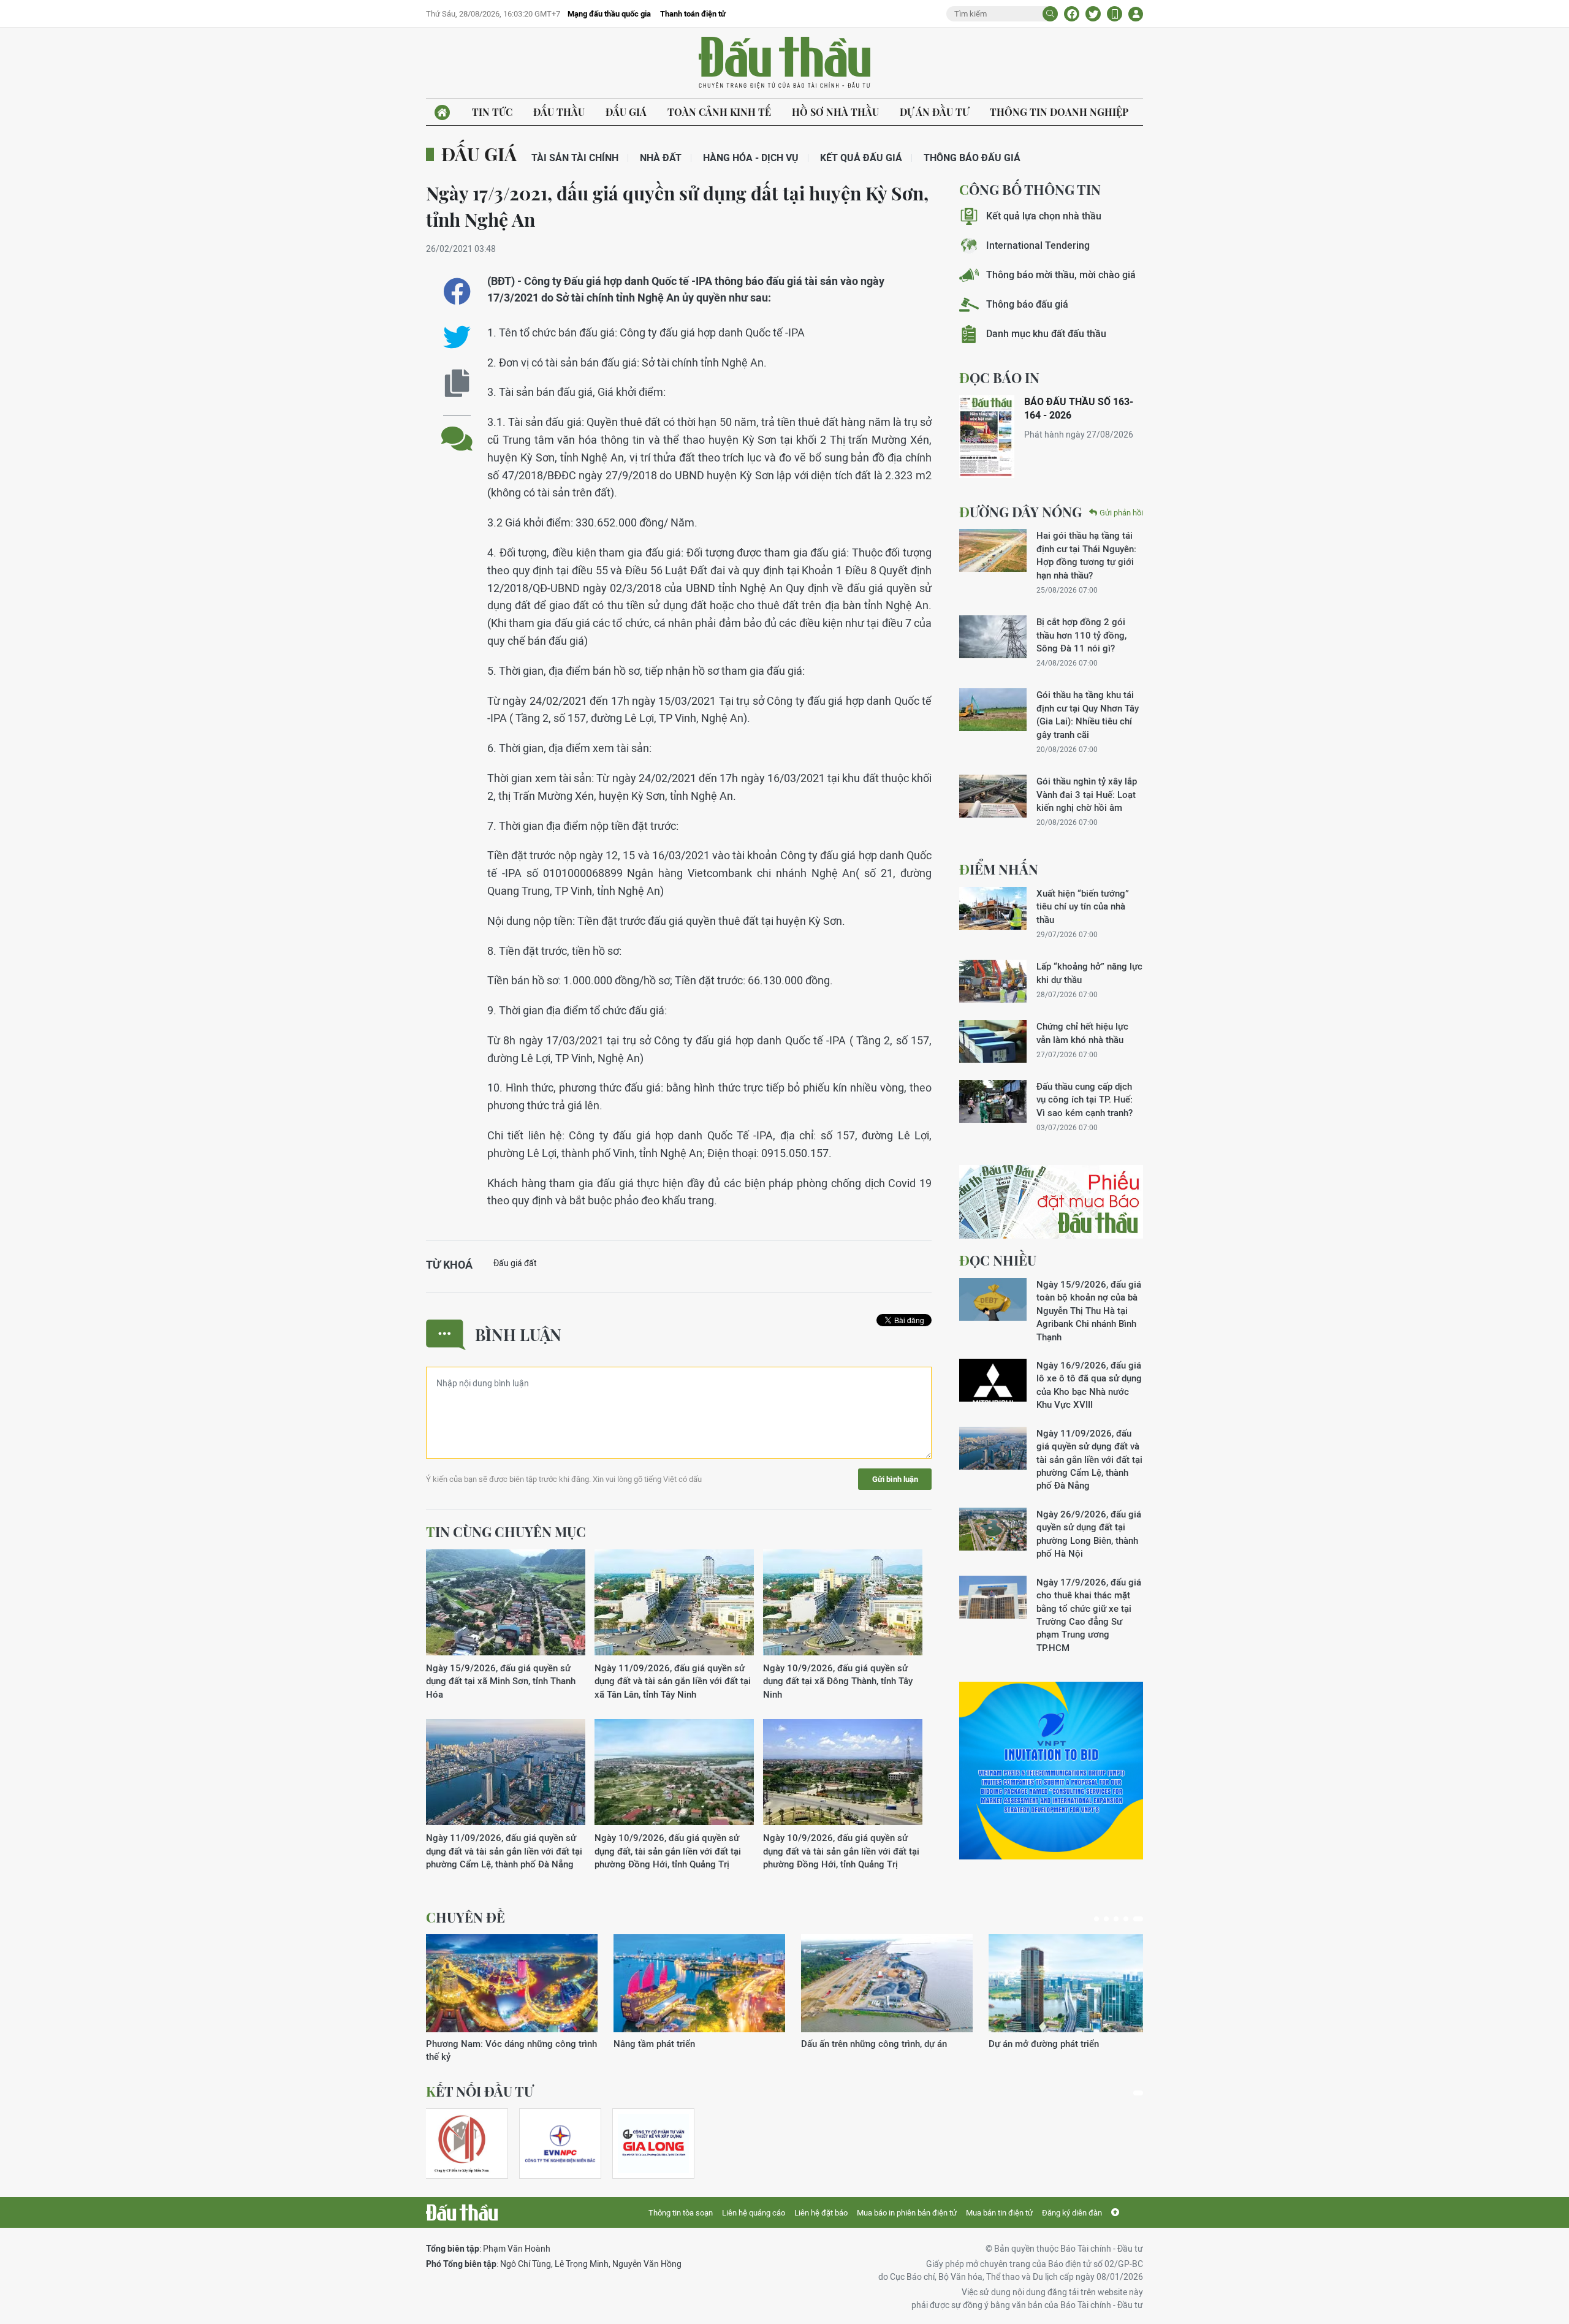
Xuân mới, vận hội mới (847, 2044)
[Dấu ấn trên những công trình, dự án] (512, 1983)
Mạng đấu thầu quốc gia (609, 14)
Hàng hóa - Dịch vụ (751, 158)
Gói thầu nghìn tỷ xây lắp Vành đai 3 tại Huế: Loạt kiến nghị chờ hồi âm (1087, 794)
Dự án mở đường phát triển (669, 2044)
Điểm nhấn (999, 869)
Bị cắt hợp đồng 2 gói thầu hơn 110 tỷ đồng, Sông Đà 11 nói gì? (1081, 635)
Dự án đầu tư (934, 112)
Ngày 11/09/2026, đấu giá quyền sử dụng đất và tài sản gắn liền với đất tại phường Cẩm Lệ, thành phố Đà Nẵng (504, 1851)
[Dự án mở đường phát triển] (699, 1983)
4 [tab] (1131, 1919)
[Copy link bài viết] (457, 383)
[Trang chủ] (442, 112)
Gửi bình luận (895, 1479)
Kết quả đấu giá (861, 158)
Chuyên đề (465, 1917)
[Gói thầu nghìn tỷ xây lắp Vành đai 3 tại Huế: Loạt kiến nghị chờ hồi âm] (993, 796)
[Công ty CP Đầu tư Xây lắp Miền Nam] (462, 2144)
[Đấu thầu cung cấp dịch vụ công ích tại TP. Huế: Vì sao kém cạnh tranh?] (993, 1101)
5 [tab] (1141, 1919)
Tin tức (492, 112)
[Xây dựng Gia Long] (653, 2144)
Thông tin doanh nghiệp (1059, 112)
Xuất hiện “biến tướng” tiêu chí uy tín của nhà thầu (1083, 906)
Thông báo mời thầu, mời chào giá (1061, 275)
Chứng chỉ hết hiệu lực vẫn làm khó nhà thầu (1082, 1033)
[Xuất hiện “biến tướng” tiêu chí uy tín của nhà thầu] (993, 908)
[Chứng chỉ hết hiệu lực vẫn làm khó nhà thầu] (993, 1041)
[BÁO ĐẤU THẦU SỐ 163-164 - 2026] (987, 437)
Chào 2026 (1012, 2044)
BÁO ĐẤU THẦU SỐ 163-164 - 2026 (1079, 408)
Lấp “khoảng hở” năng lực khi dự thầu (1089, 973)
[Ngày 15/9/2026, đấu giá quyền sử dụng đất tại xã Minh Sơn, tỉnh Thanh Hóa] (506, 1603)
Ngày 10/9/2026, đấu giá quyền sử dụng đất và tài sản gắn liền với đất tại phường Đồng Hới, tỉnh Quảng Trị (841, 1851)
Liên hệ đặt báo (821, 2213)
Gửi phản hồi (1121, 513)
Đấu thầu (559, 112)
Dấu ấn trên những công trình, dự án (499, 2044)
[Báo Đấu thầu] (462, 2212)
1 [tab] (1099, 1919)
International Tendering (1038, 245)
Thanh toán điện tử (693, 14)
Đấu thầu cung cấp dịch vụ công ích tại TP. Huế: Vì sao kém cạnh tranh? (1085, 1099)
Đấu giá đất (515, 1263)
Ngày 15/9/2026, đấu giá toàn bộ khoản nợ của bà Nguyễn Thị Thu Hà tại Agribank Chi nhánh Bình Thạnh (1089, 1311)
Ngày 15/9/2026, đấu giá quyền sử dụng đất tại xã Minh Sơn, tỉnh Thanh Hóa (501, 1681)
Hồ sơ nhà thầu (835, 112)
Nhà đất (661, 158)
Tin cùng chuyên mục (506, 1532)
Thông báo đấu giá (972, 158)
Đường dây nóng (1020, 512)
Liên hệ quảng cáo (754, 2213)
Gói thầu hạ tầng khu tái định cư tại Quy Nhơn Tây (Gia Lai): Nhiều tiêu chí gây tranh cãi (1088, 714)
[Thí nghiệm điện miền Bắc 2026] (560, 2144)
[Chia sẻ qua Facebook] (457, 291)
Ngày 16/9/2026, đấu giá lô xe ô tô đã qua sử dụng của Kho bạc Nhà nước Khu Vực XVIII (1089, 1385)
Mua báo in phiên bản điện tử (907, 2213)
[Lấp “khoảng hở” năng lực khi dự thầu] (993, 981)
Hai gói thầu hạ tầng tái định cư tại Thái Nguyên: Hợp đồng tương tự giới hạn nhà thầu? (1086, 555)
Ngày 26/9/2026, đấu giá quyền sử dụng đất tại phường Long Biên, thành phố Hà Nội (1089, 1534)
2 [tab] (1111, 1919)
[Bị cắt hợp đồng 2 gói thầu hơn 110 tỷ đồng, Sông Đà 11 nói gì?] (993, 637)
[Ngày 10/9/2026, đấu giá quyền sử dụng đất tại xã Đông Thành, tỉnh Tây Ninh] (843, 1603)
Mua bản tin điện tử (999, 2213)
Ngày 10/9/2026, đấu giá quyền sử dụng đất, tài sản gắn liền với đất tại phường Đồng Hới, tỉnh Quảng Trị (668, 1851)
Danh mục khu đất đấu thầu (1046, 334)
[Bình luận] (457, 429)
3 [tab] (1121, 1919)
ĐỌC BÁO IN (999, 378)
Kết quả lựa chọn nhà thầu (1044, 216)
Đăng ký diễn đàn (1072, 2213)
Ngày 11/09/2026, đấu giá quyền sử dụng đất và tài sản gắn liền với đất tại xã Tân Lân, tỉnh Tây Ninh (673, 1681)
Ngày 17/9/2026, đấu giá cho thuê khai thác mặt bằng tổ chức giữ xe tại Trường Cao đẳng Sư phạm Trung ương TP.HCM (1089, 1615)
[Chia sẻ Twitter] (1093, 14)
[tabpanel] (512, 1992)
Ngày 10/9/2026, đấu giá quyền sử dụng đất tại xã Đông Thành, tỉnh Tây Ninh (838, 1681)
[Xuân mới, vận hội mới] (887, 1983)
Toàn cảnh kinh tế (719, 112)
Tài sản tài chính (575, 158)
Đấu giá (626, 112)
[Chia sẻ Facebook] (1072, 14)
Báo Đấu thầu (784, 63)
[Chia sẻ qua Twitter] (457, 337)
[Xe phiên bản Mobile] (1115, 14)
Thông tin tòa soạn (681, 2213)
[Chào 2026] (1074, 1983)
